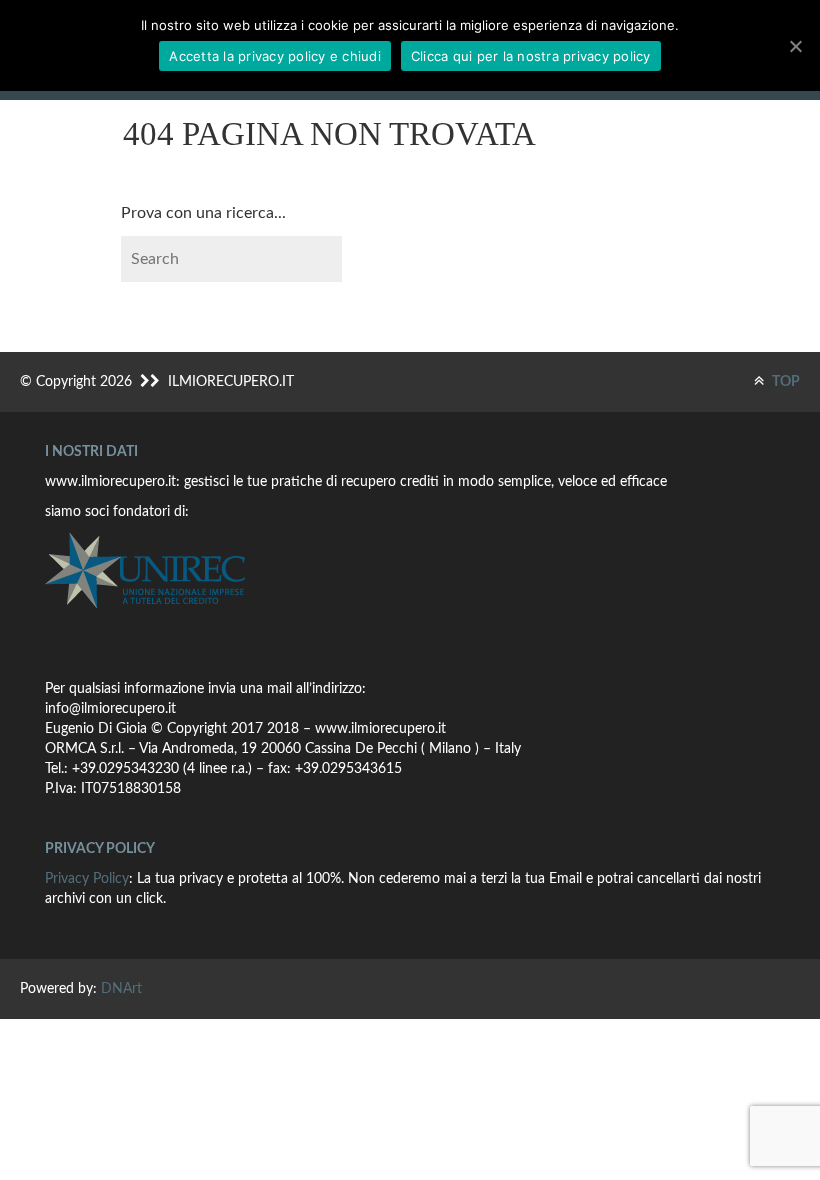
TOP (784, 382)
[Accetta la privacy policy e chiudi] (795, 46)
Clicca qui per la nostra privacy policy (531, 56)
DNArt (121, 989)
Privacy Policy (87, 879)
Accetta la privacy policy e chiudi (275, 56)
